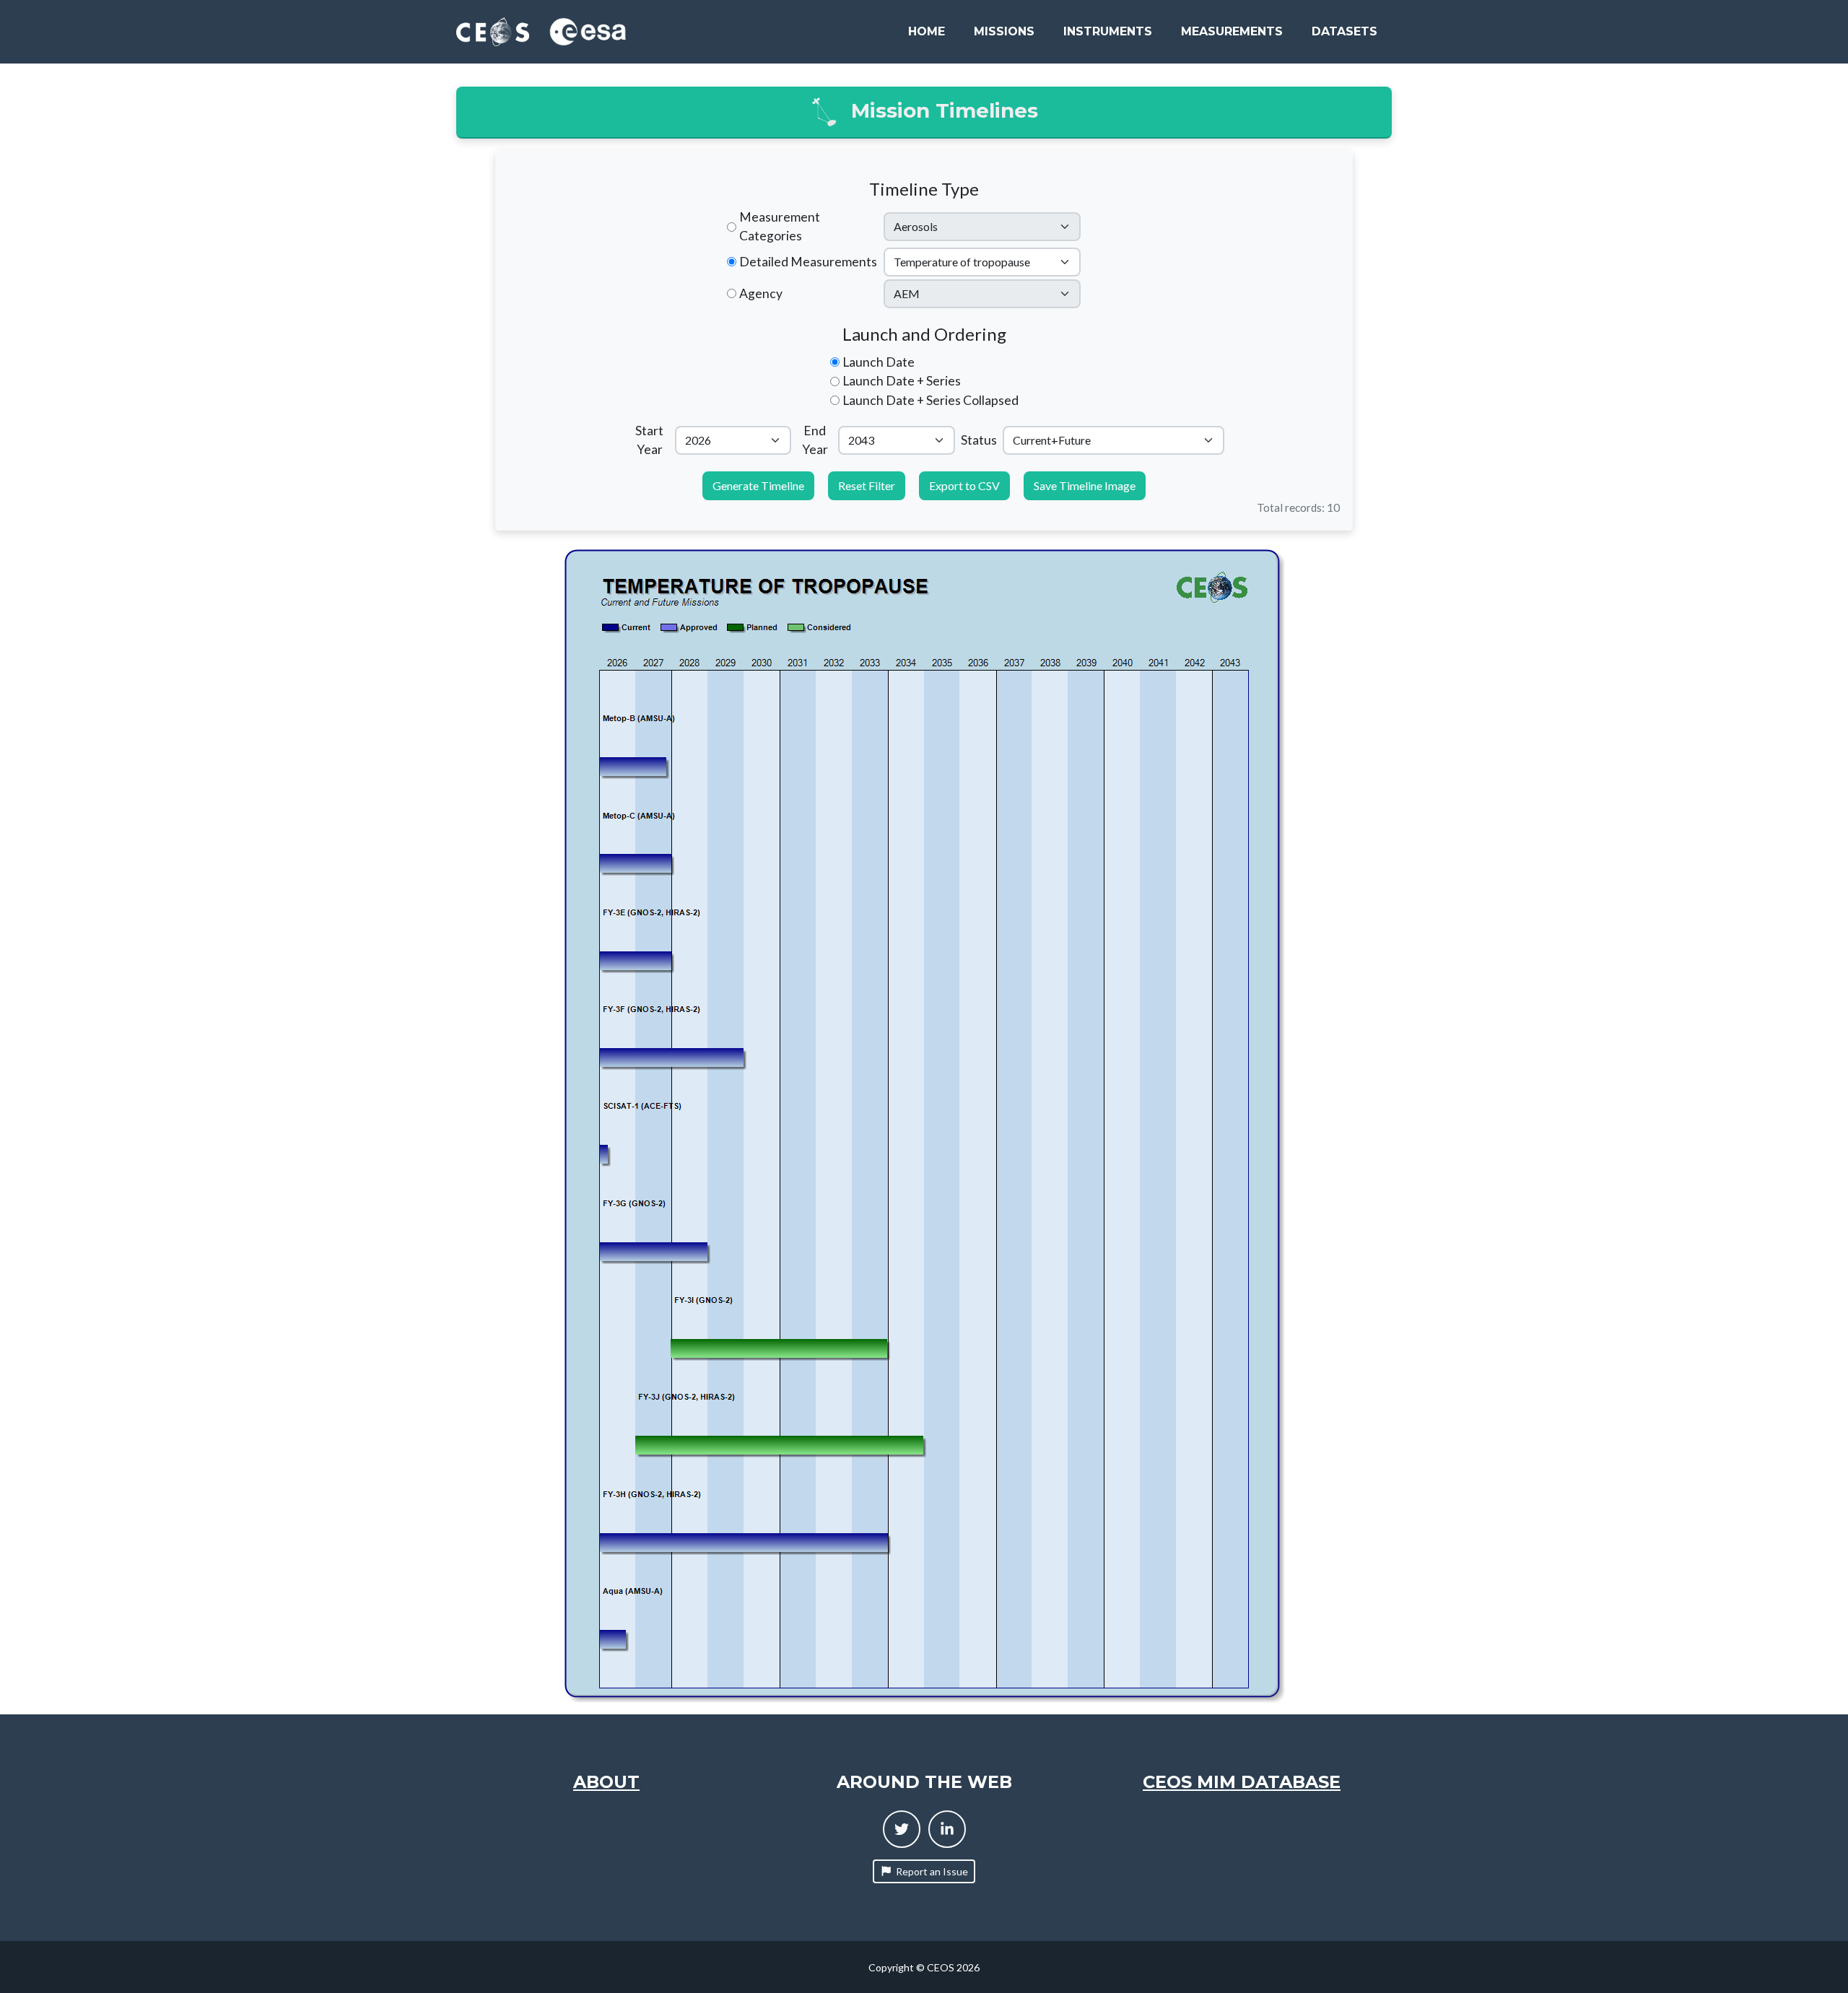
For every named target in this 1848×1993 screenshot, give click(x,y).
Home (927, 31)
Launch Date (879, 362)
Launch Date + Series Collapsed (930, 400)
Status (979, 440)
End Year (815, 440)
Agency (761, 293)
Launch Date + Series (902, 381)
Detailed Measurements (808, 262)
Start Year (649, 440)
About (606, 1782)
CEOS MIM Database (1242, 1782)
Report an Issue (932, 1871)
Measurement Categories (780, 226)
